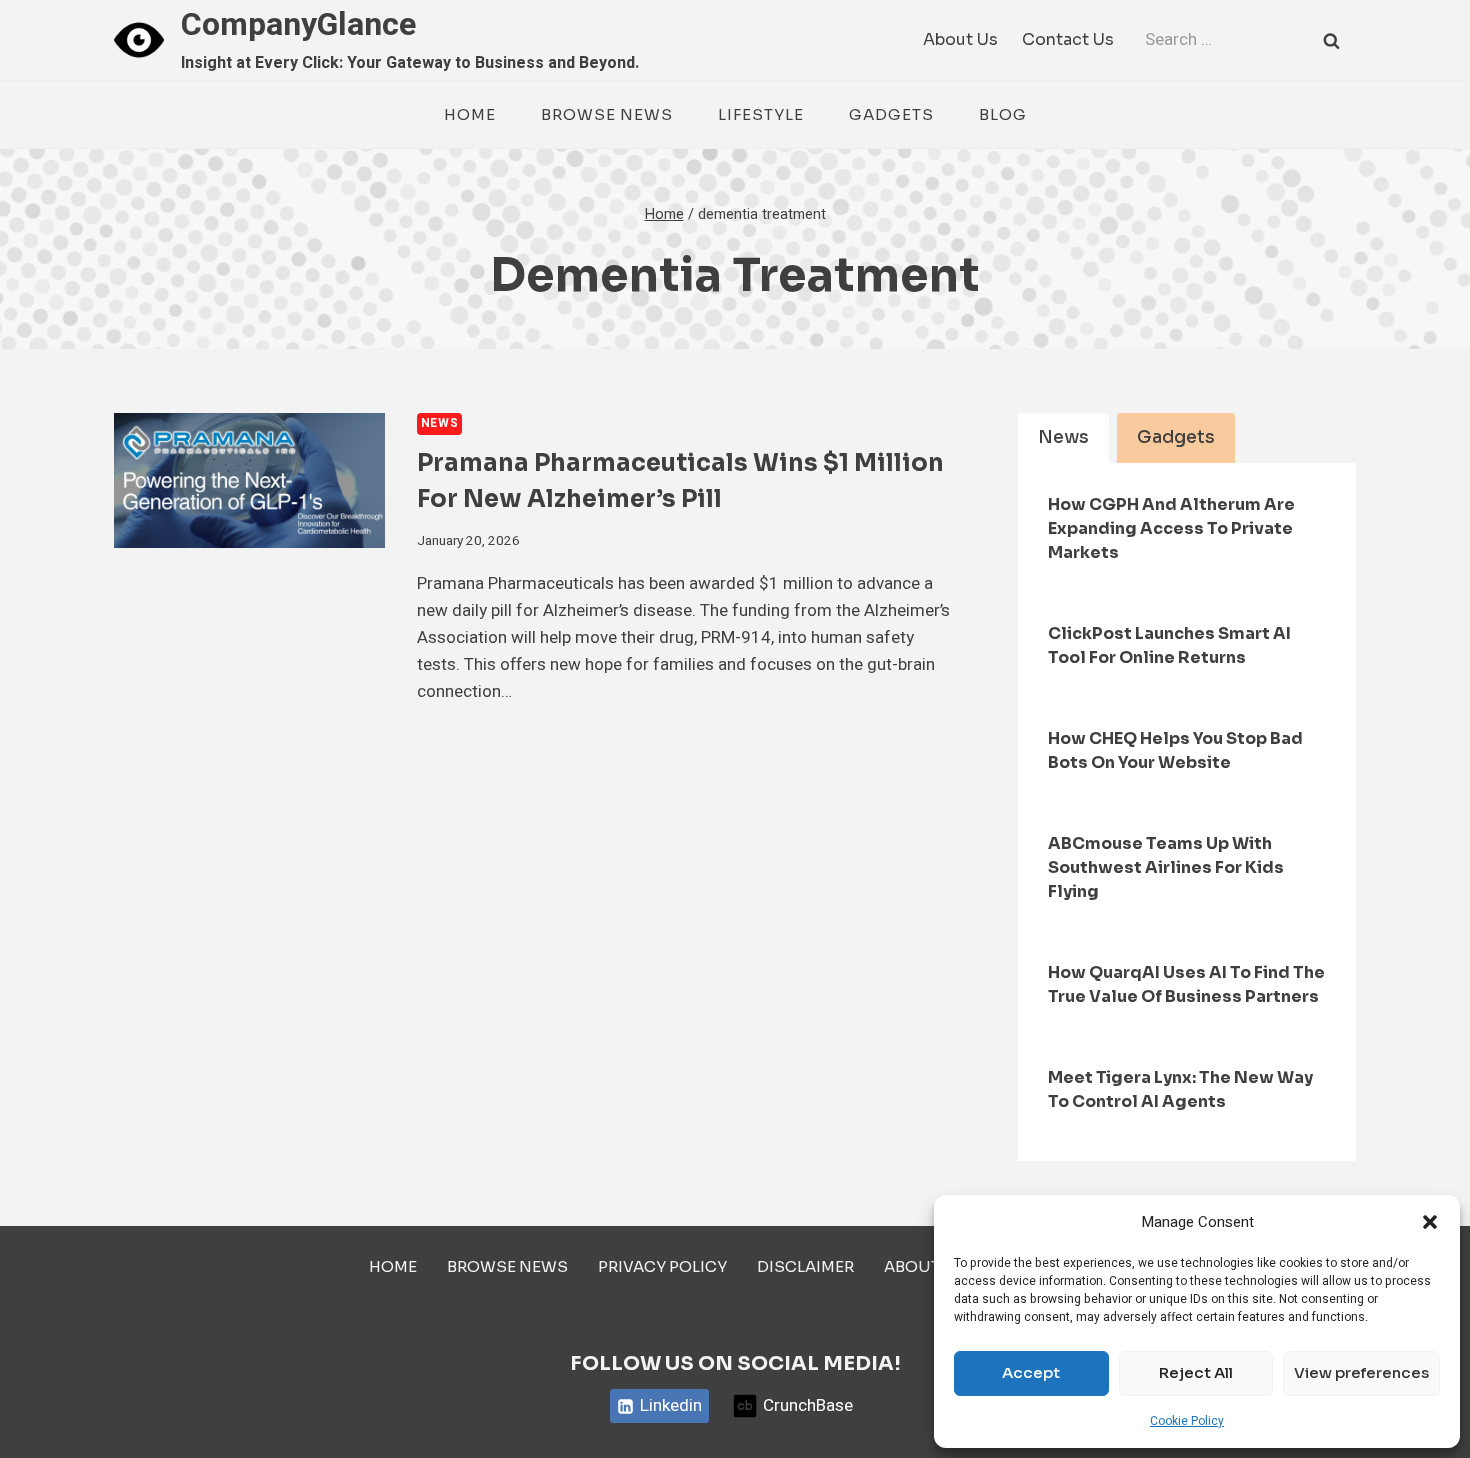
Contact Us (1068, 39)
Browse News (607, 114)
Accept (1031, 1372)
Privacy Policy (662, 1266)
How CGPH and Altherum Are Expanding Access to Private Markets (1171, 528)
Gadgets (891, 114)
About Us (960, 39)
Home (470, 114)
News (439, 423)
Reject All (1196, 1372)
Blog (1003, 114)
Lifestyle (761, 114)
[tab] (1063, 438)
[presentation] (249, 480)
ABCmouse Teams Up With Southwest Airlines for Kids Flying (1166, 867)
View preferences (1361, 1372)
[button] (1430, 1222)
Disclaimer (805, 1266)
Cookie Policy (1187, 1421)
